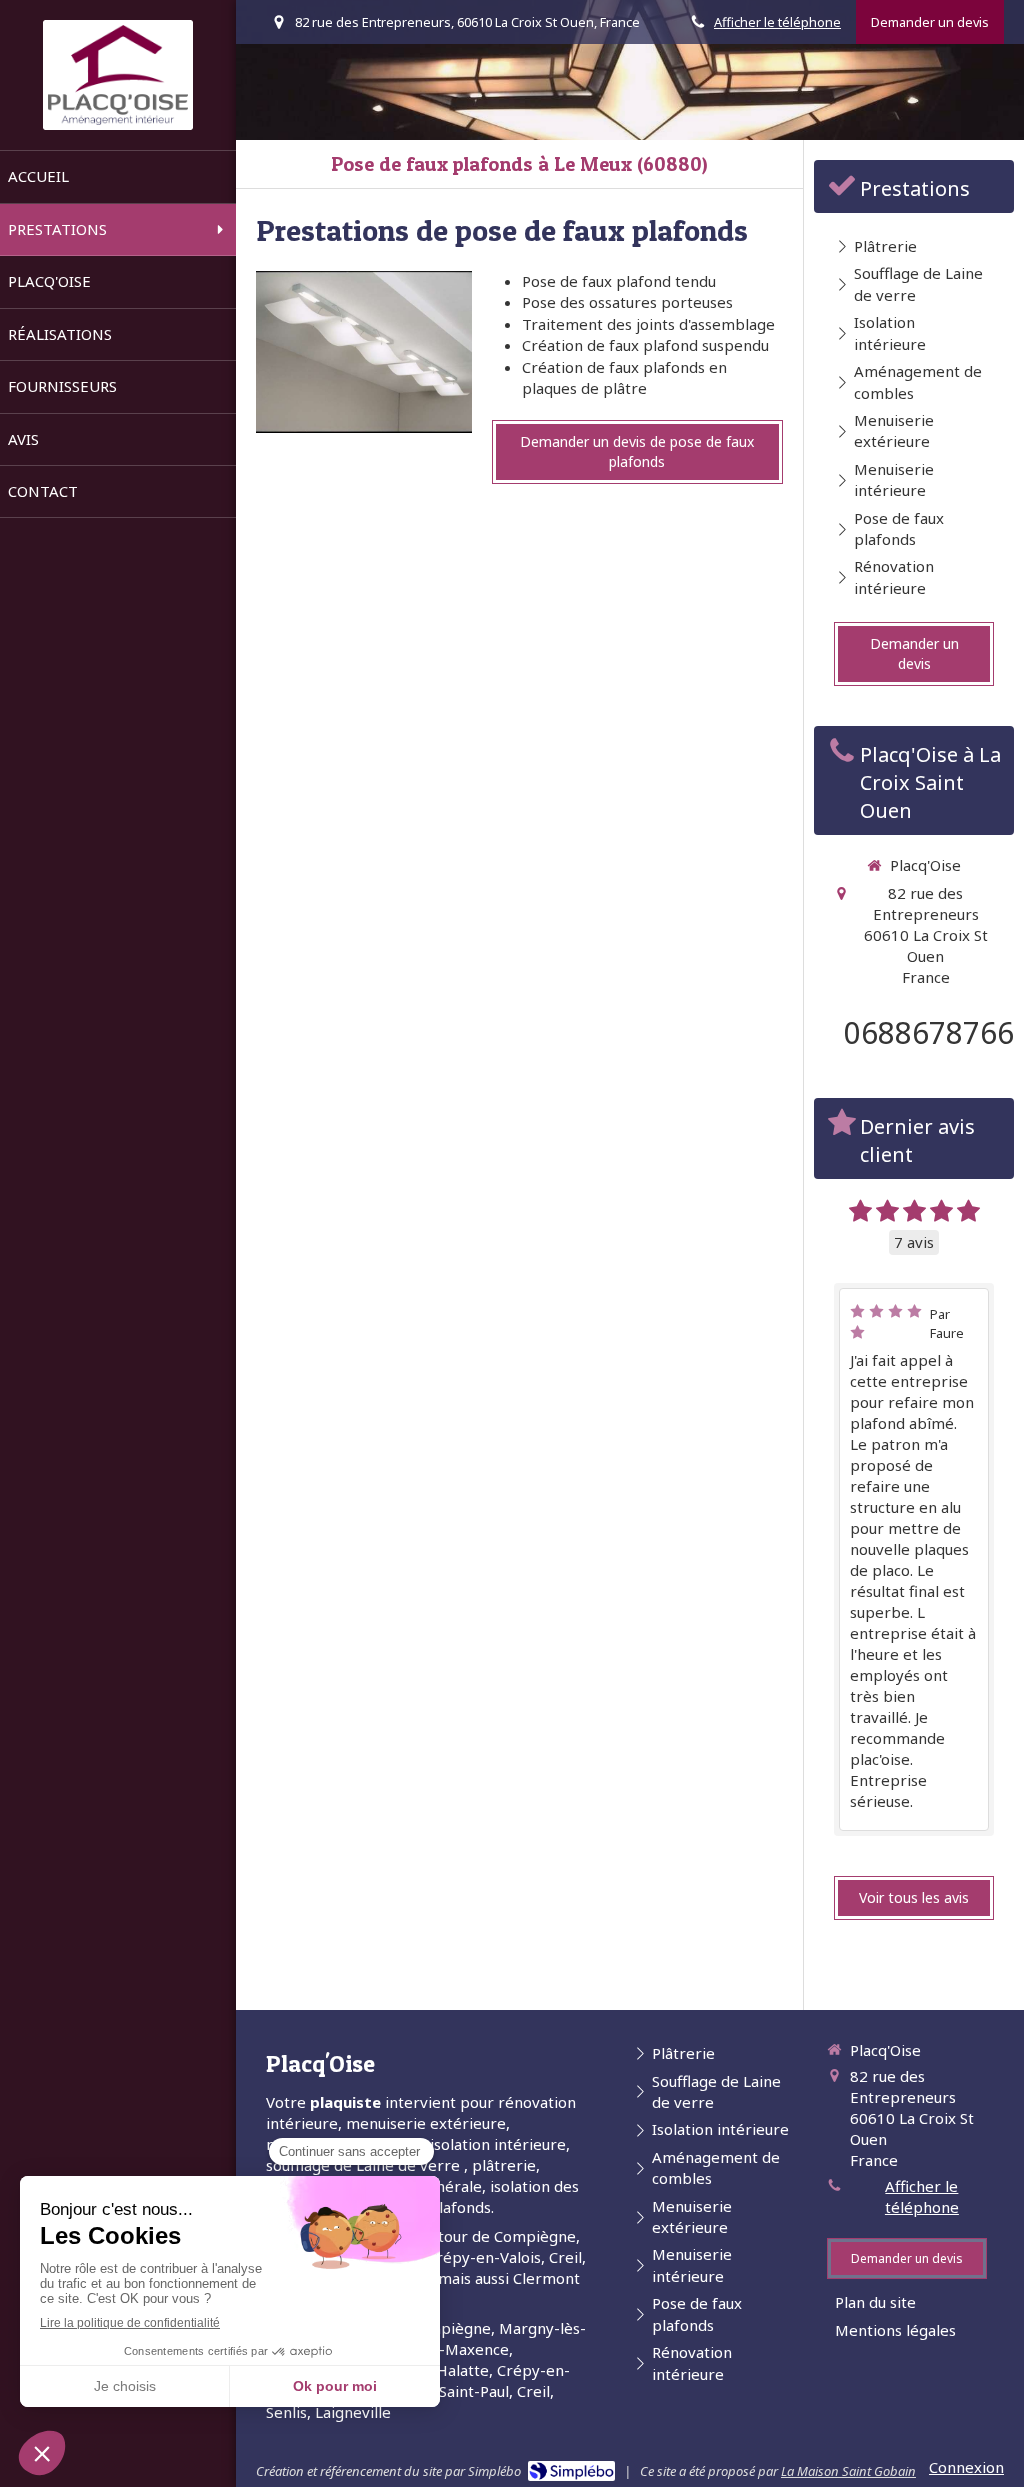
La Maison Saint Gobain (848, 2471)
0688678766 (929, 1032)
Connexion (966, 2467)
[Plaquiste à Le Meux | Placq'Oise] (118, 75)
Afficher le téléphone (777, 22)
